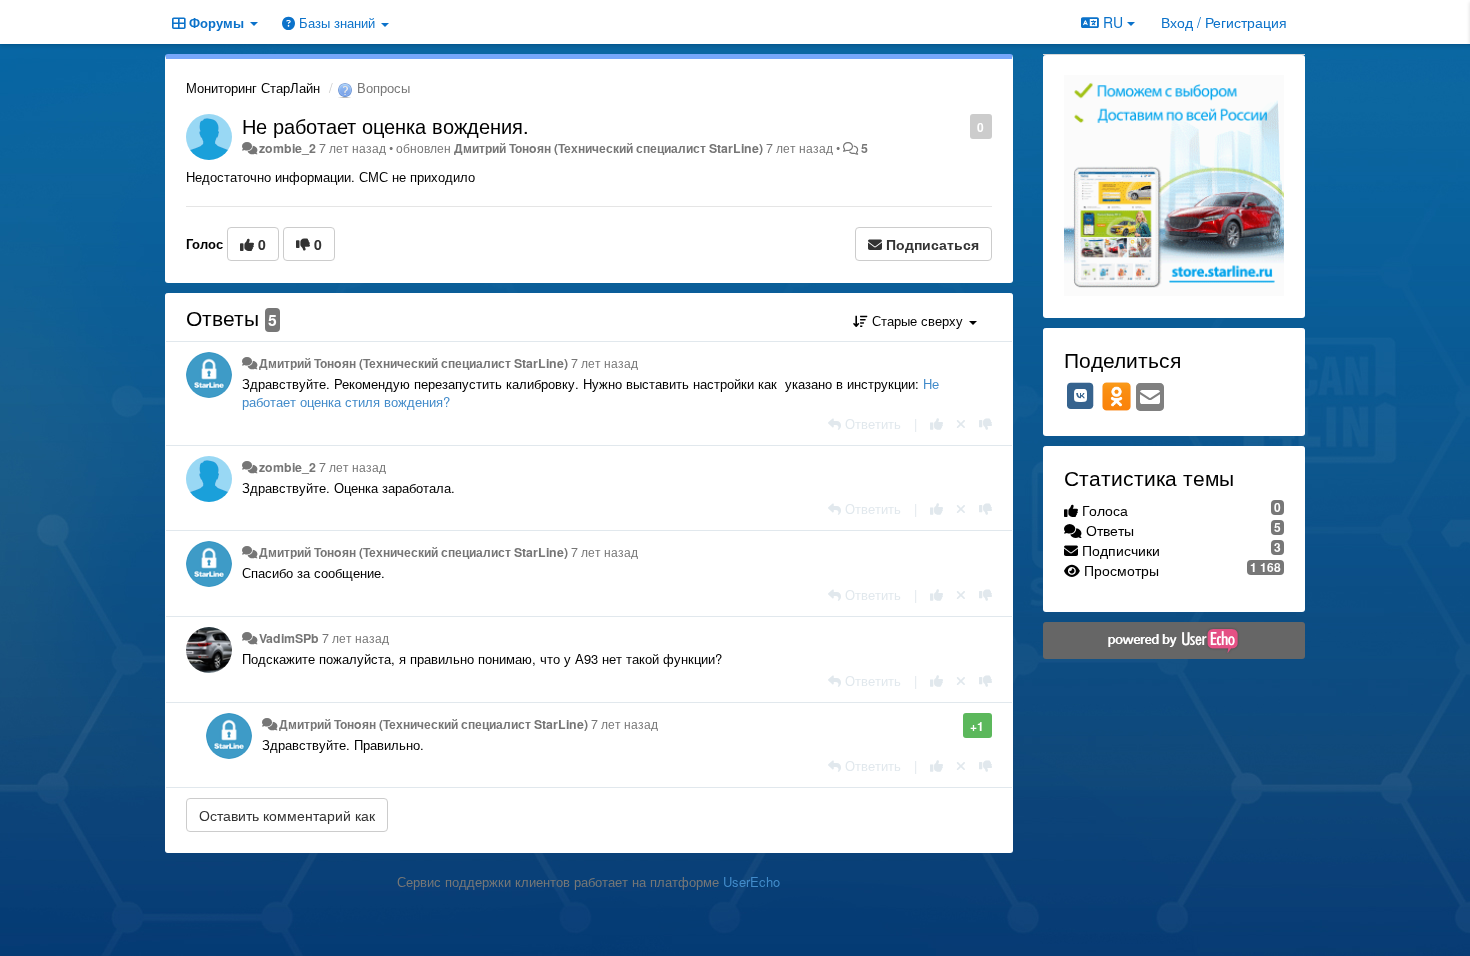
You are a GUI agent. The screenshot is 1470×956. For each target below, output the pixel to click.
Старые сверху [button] (917, 320)
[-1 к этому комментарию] (985, 423)
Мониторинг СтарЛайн (253, 87)
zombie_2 (287, 148)
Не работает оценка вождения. (385, 125)
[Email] (1150, 398)
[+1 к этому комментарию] (936, 423)
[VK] (1081, 396)
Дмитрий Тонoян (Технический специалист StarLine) (608, 148)
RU (1113, 22)
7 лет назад (604, 363)
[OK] (1116, 396)
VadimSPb (289, 638)
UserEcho (751, 881)
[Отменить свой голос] (961, 423)
